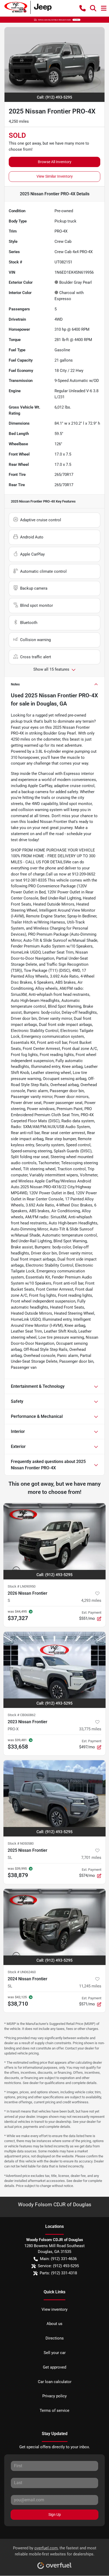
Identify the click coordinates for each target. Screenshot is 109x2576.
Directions (55, 2338)
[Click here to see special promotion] (54, 20)
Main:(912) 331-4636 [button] (58, 2259)
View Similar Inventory (55, 176)
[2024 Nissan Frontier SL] (54, 1927)
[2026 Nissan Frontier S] (54, 1541)
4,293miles (91, 1600)
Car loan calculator (55, 2382)
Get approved (54, 2367)
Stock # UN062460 (22, 1972)
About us (54, 2324)
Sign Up (55, 2515)
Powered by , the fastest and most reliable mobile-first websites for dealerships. (55, 2551)
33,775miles (90, 1729)
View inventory (54, 2309)
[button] (83, 8)
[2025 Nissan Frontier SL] (54, 1798)
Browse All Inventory (55, 162)
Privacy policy (54, 2396)
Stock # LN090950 (22, 1586)
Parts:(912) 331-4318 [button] (58, 2273)
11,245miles (90, 1986)
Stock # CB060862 (22, 1715)
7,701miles (91, 1858)
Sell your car (55, 2353)
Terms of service (54, 2411)
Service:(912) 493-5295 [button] (58, 2266)
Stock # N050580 (21, 1843)
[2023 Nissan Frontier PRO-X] (54, 1670)
